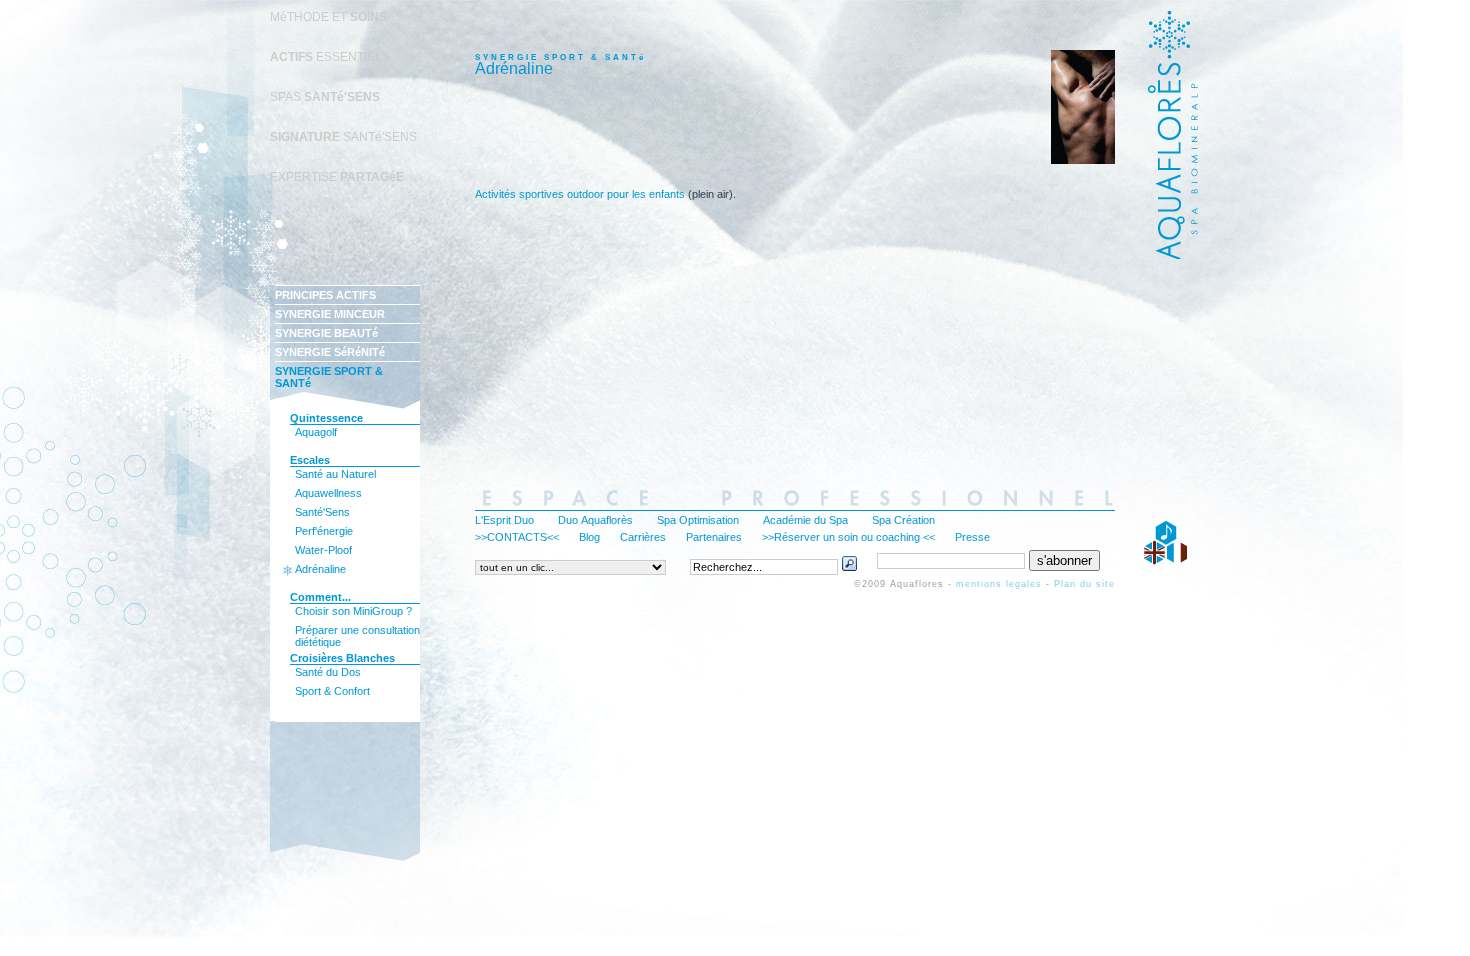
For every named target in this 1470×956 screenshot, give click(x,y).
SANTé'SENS (343, 137)
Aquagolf (316, 432)
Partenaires (714, 537)
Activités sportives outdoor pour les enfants (580, 194)
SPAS (325, 97)
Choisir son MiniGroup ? (353, 611)
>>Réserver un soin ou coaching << (848, 537)
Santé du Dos (328, 672)
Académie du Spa (805, 520)
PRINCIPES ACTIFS (325, 295)
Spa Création (903, 520)
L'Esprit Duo (504, 520)
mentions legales (999, 584)
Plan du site (1084, 584)
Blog (589, 537)
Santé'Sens (322, 512)
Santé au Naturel (335, 474)
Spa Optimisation (698, 520)
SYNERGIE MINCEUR (330, 314)
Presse (972, 537)
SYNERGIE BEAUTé (326, 333)
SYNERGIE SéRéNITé (330, 352)
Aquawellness (328, 493)
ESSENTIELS (330, 57)
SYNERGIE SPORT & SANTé (329, 377)
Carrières (643, 537)
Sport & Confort (332, 691)
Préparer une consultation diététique (357, 633)
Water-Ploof (323, 550)
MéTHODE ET (328, 17)
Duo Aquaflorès (595, 520)
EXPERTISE (337, 177)
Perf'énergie (324, 531)
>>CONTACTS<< (517, 537)
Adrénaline (320, 569)
